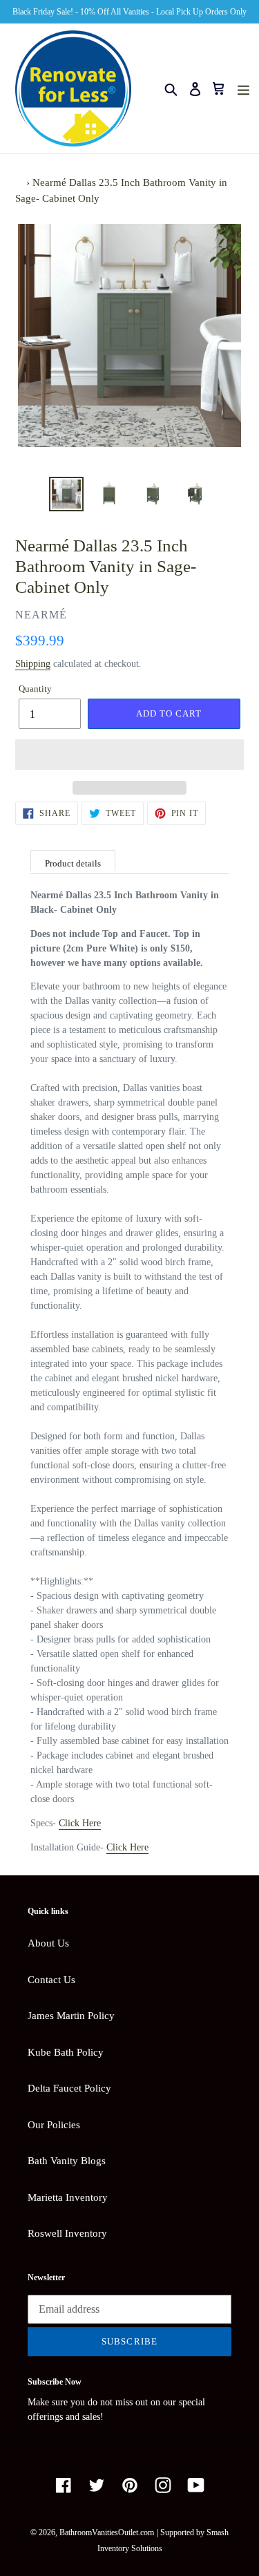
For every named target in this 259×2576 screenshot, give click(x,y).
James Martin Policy (71, 2016)
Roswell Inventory (67, 2233)
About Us (48, 1943)
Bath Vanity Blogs (67, 2161)
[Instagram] (163, 2485)
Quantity (35, 689)
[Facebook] (64, 2485)
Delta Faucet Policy (69, 2088)
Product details (73, 863)
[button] (129, 755)
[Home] (19, 182)
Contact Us (51, 1980)
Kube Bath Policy (66, 2052)
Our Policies (54, 2125)
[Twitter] (97, 2485)
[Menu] (243, 89)
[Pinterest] (130, 2485)
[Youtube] (196, 2485)
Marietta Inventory (68, 2197)
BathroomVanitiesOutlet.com (107, 2532)
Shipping (33, 664)
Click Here (80, 1823)
